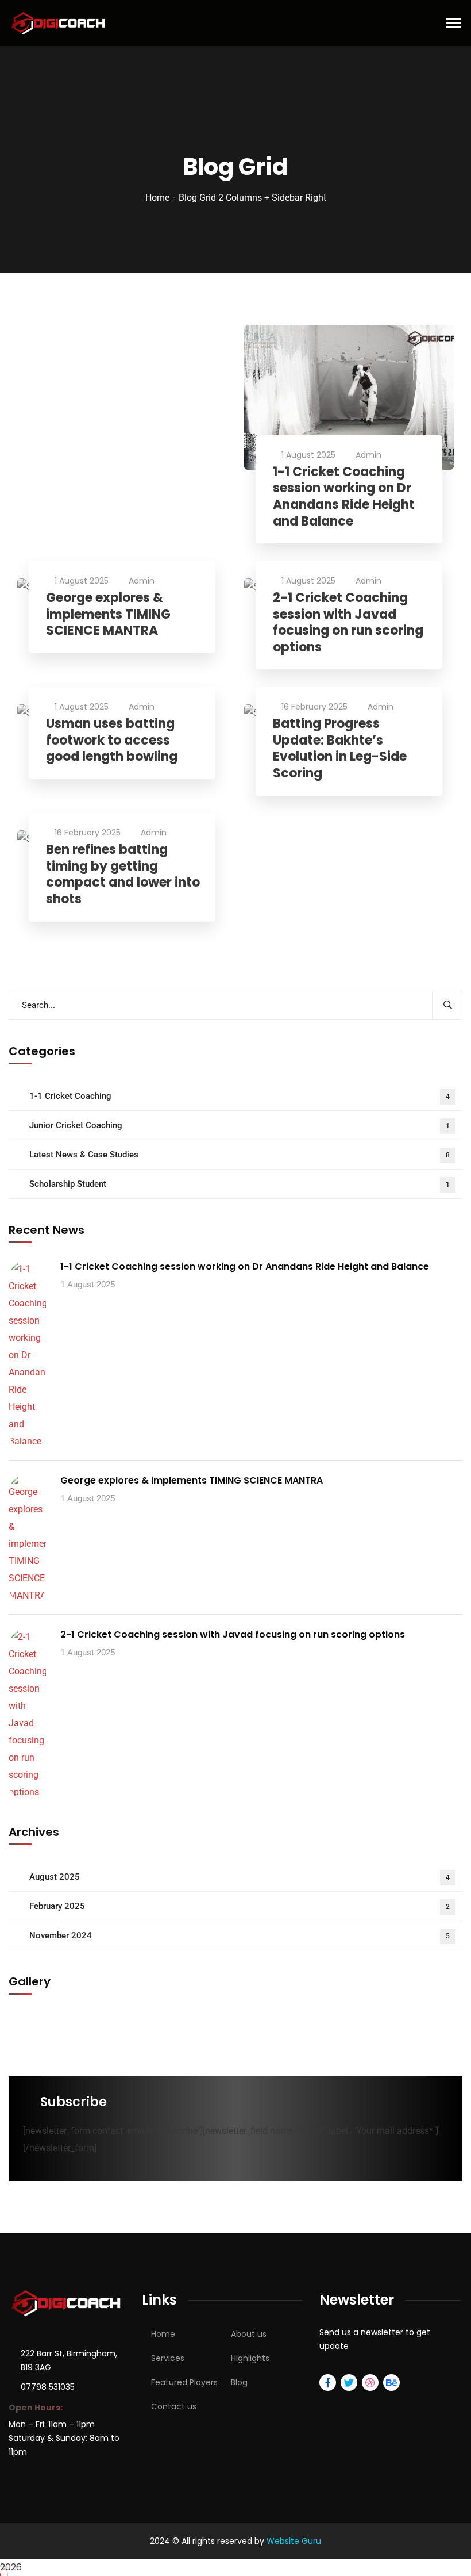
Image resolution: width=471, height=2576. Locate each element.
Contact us (174, 2406)
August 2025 (240, 1877)
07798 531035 (48, 2387)
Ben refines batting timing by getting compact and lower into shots (123, 875)
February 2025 (240, 1906)
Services (168, 2358)
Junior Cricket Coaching (240, 1125)
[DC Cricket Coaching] (59, 22)
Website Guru (294, 2541)
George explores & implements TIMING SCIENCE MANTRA (108, 615)
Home (157, 198)
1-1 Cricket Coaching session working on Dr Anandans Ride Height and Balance (344, 497)
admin (368, 455)
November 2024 (240, 1935)
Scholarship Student (240, 1184)
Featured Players (184, 2382)
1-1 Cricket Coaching (240, 1096)
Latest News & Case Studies (240, 1155)
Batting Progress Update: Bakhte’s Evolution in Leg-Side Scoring (340, 749)
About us (249, 2334)
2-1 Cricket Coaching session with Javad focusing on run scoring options (348, 623)
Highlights (250, 2358)
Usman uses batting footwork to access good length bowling (112, 741)
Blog (239, 2382)
